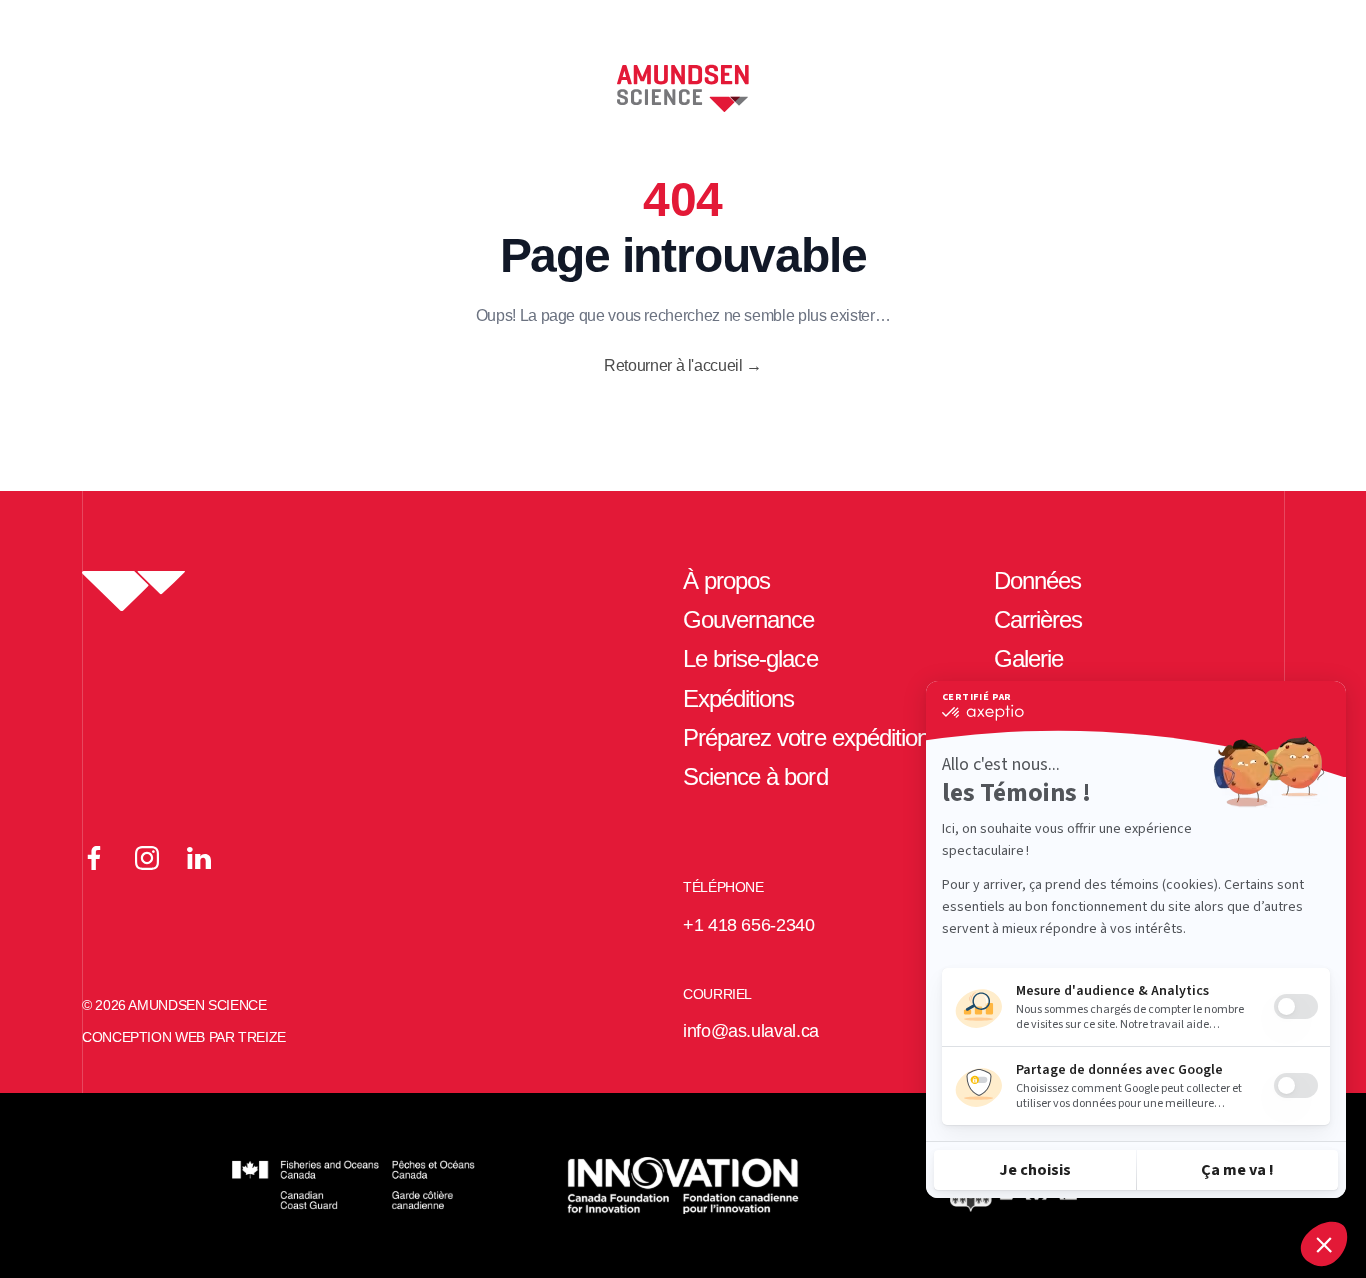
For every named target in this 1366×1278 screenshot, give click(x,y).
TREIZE (262, 1037)
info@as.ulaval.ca (751, 1031)
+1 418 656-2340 (749, 925)
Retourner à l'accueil (683, 365)
